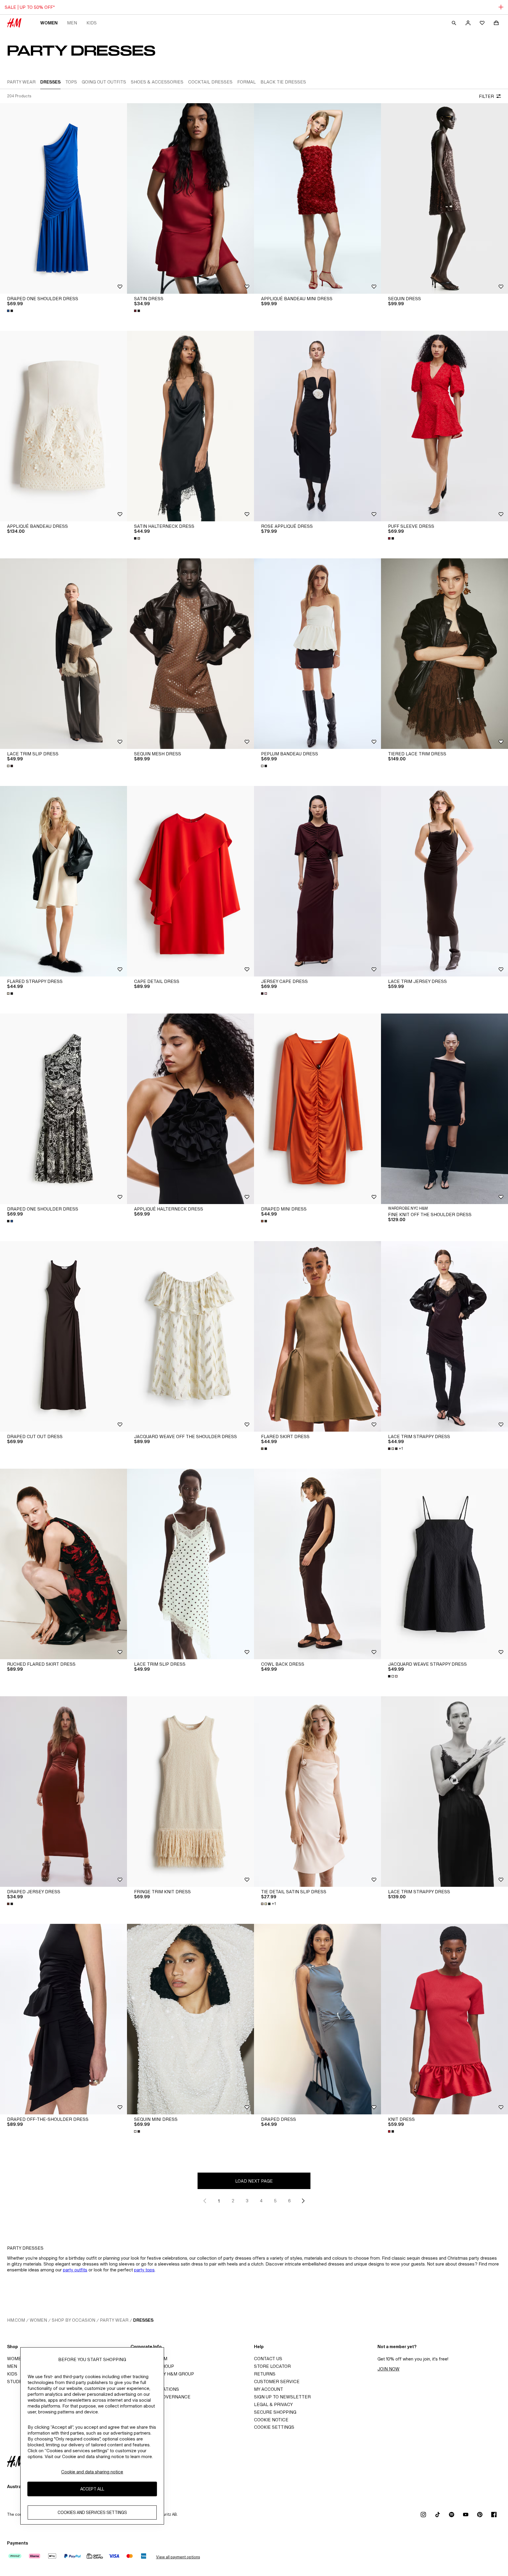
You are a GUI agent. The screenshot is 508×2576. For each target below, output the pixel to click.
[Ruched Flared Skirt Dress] (63, 1564)
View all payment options (178, 2557)
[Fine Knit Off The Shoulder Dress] (444, 1109)
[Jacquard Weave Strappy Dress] (444, 1564)
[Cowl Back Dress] (317, 1564)
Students (19, 2381)
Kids (92, 23)
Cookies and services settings (92, 2512)
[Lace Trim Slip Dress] (63, 654)
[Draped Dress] (317, 2019)
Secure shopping (275, 2412)
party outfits (75, 2270)
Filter (486, 96)
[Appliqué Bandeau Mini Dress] (317, 198)
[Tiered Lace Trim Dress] (444, 654)
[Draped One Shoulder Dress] (63, 198)
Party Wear (114, 2320)
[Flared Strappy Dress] (63, 881)
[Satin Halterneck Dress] (190, 426)
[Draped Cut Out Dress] (63, 1336)
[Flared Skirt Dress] (317, 1336)
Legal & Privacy (273, 2404)
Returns (265, 2374)
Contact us (268, 2359)
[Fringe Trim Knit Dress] (190, 1792)
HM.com (16, 2320)
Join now (388, 2369)
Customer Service (277, 2381)
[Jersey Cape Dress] (317, 881)
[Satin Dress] (190, 198)
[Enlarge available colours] (11, 311)
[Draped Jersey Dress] (63, 1792)
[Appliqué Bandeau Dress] (63, 426)
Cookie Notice (271, 2420)
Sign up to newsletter (282, 2397)
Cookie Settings (274, 2427)
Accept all (92, 2489)
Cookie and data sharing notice (92, 2472)
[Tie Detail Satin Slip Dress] (317, 1792)
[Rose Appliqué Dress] (317, 426)
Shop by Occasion (73, 2320)
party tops (144, 2270)
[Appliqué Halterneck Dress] (190, 1109)
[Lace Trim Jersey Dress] (444, 881)
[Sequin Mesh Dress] (190, 654)
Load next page (254, 2181)
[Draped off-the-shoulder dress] (63, 2019)
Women (49, 23)
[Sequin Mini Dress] (190, 2019)
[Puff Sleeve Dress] (444, 426)
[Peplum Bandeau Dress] (317, 654)
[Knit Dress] (444, 2019)
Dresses (143, 2320)
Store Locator (272, 2366)
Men (72, 23)
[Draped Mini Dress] (317, 1109)
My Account (269, 2389)
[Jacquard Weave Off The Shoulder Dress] (190, 1336)
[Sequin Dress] (444, 198)
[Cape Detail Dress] (190, 881)
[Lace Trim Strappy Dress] (444, 1336)
